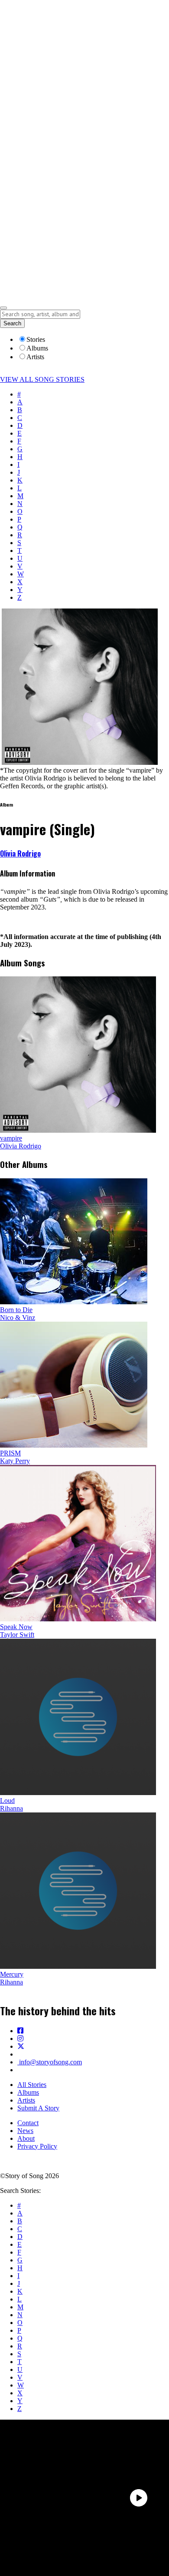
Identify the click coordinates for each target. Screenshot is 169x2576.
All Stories (32, 2085)
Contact (28, 2123)
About (26, 2138)
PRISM (10, 1453)
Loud (7, 1801)
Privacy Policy (37, 2146)
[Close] (3, 308)
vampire (11, 1138)
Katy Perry (15, 1461)
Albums (28, 2092)
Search (12, 323)
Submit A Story (38, 2108)
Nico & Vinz (18, 1318)
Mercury (12, 1974)
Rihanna (11, 1808)
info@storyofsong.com (50, 2062)
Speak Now (16, 1627)
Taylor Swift (17, 1635)
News (25, 2131)
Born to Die (16, 1310)
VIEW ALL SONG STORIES (42, 379)
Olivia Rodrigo (20, 853)
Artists (26, 2100)
